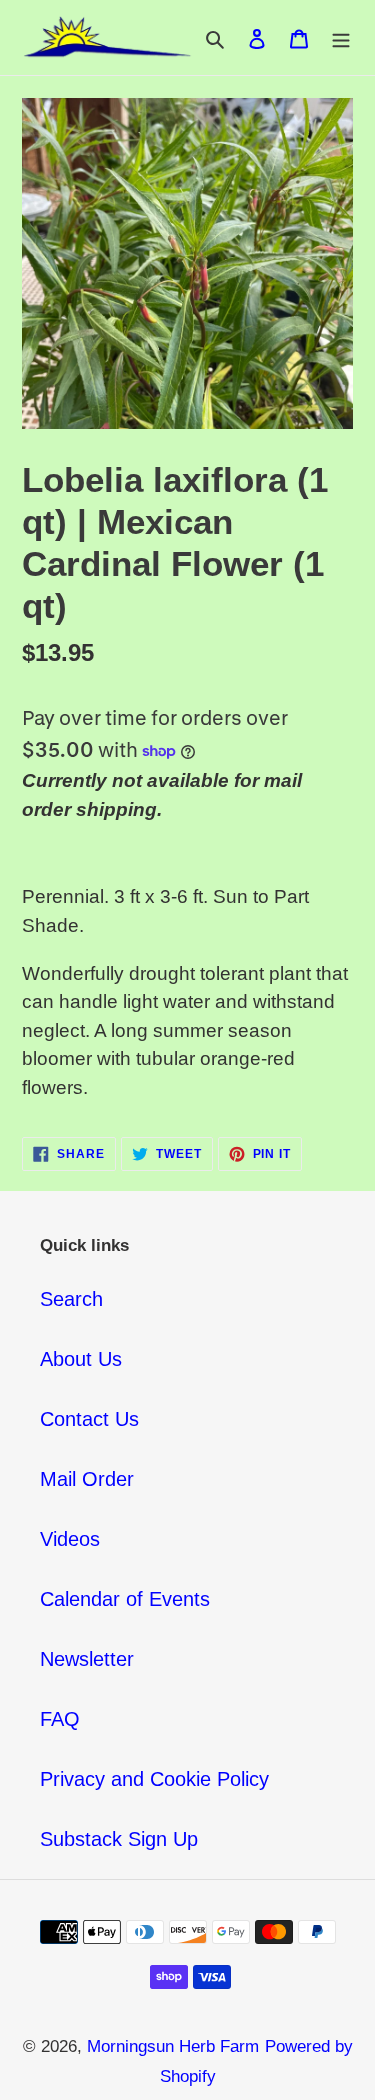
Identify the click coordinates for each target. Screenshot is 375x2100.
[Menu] (341, 38)
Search (71, 1299)
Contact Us (89, 1419)
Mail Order (87, 1479)
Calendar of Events (125, 1599)
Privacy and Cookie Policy (154, 1779)
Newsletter (87, 1659)
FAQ (60, 1719)
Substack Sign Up (119, 1839)
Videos (70, 1539)
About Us (81, 1359)
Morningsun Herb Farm (173, 2046)
